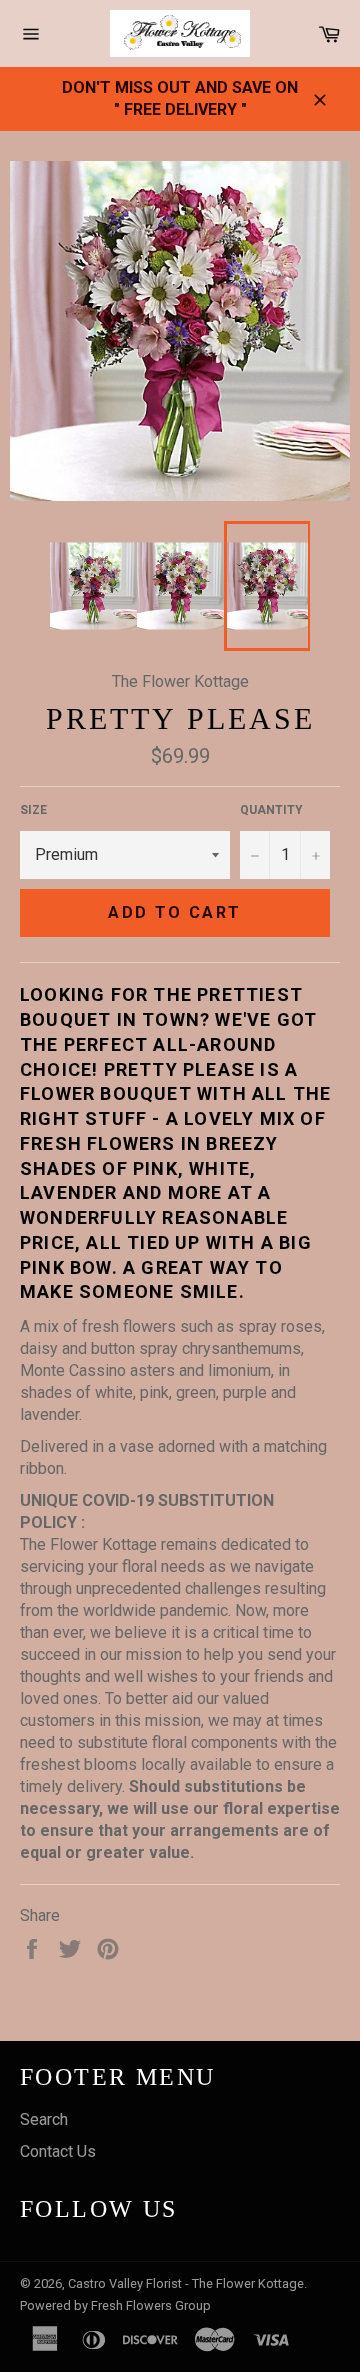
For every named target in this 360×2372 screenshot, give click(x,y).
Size (33, 810)
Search (44, 2119)
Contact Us (58, 2151)
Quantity (271, 810)
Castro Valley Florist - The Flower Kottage (186, 2283)
